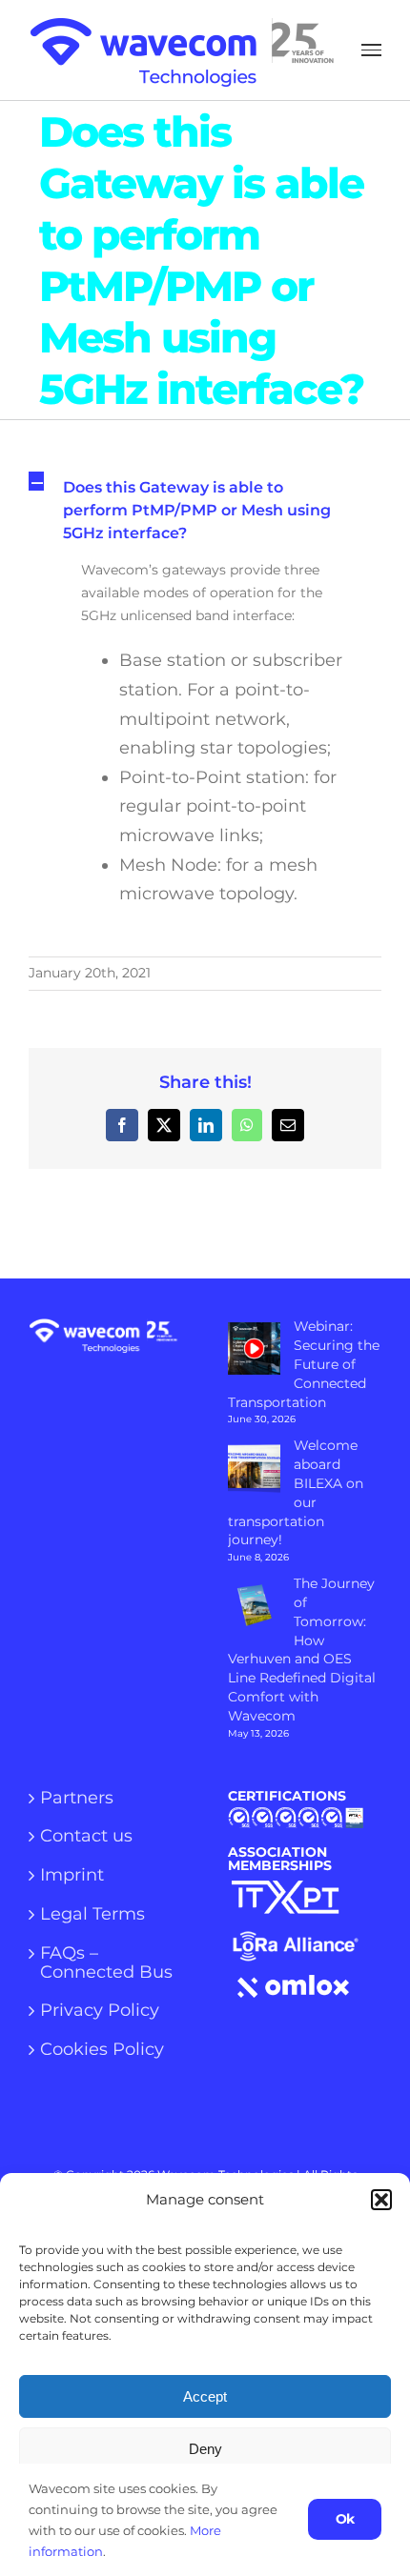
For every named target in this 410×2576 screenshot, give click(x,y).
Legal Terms (92, 1915)
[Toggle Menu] (371, 50)
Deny (205, 2449)
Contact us (86, 1837)
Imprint (72, 1876)
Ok (345, 2519)
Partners (77, 1799)
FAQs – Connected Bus (106, 1963)
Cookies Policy (102, 2050)
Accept (205, 2396)
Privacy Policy (100, 2011)
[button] (381, 2200)
